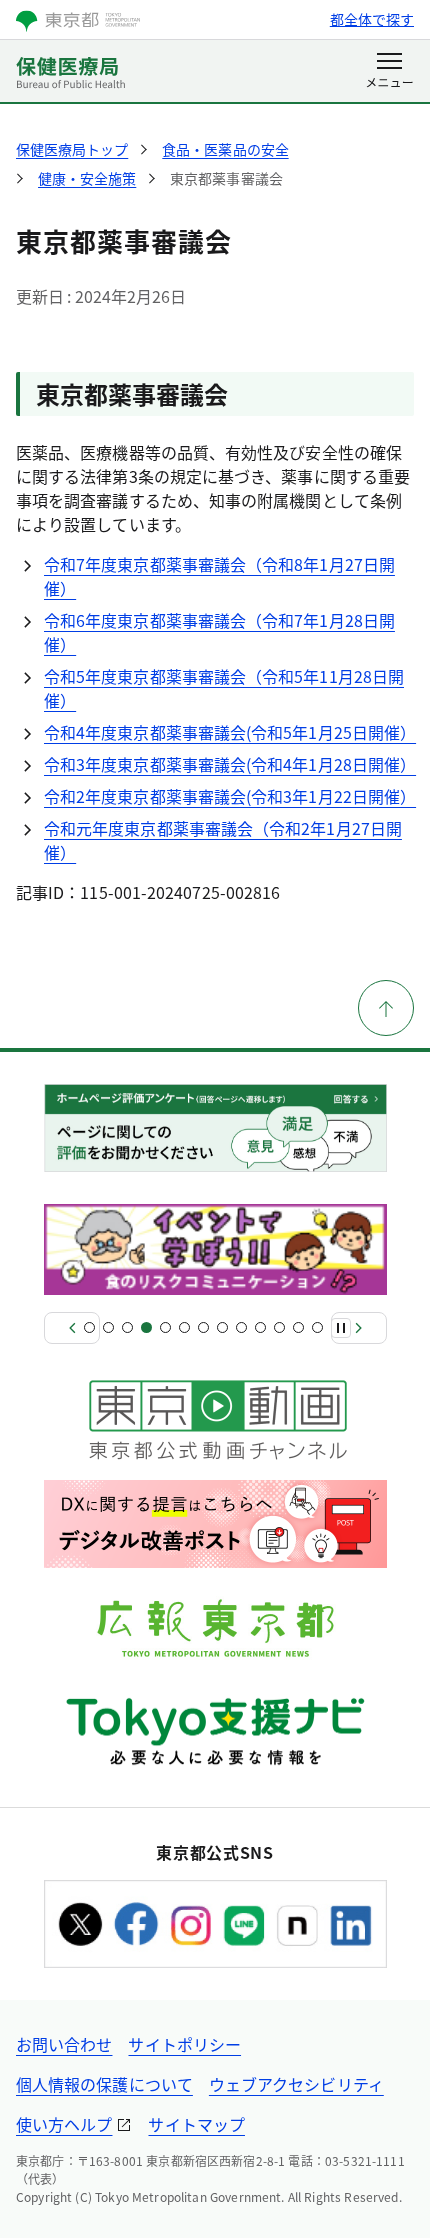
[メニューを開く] (389, 72)
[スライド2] (108, 1327)
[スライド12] (298, 1327)
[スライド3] (127, 1327)
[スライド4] (146, 1327)
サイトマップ (196, 2124)
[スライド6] (184, 1327)
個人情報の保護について (104, 2084)
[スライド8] (222, 1327)
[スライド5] (165, 1327)
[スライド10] (260, 1327)
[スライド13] (317, 1327)
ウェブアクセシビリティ (296, 2084)
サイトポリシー (184, 2044)
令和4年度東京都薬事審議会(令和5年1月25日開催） (230, 732)
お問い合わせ (64, 2044)
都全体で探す (372, 19)
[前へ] (72, 1328)
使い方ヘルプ (64, 2124)
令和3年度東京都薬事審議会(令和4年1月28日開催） (230, 764)
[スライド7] (203, 1327)
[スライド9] (241, 1327)
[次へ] (359, 1328)
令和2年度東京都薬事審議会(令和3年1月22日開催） (230, 796)
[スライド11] (279, 1327)
